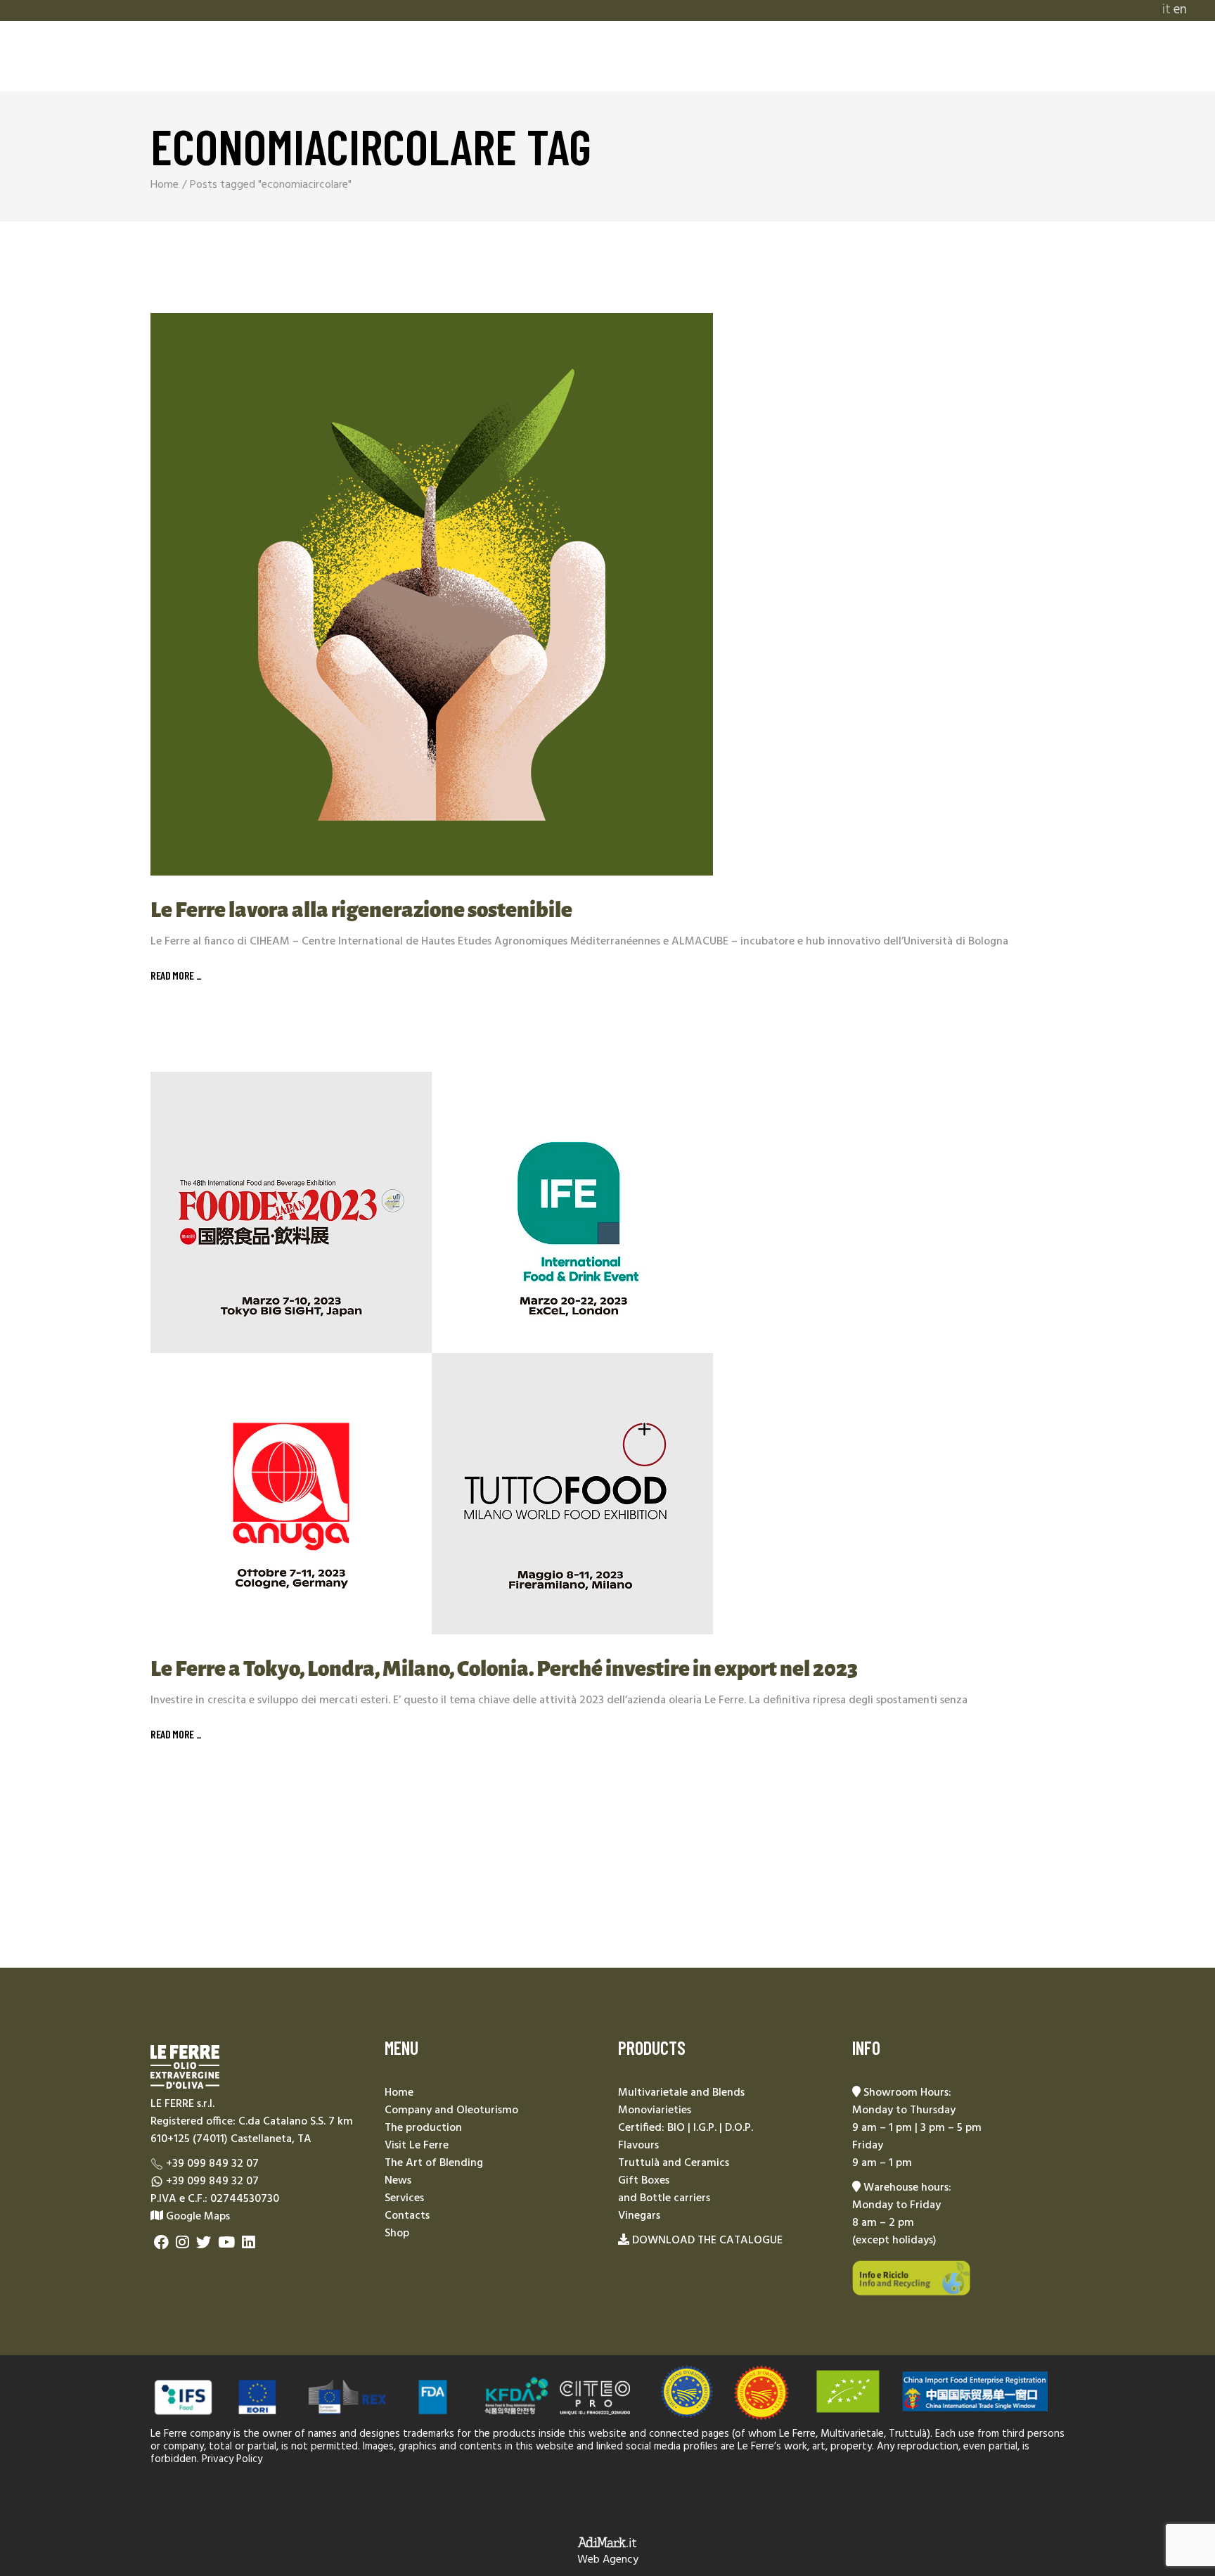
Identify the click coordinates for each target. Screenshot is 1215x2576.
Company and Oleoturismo (451, 2110)
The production (423, 2128)
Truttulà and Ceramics (674, 2163)
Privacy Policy (232, 2459)
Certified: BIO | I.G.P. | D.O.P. (686, 2128)
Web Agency (608, 2560)
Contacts (407, 2216)
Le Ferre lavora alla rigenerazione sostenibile (361, 910)
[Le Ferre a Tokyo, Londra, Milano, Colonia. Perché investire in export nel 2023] (432, 1353)
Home (399, 2093)
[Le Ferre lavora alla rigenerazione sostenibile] (432, 594)
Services (404, 2198)
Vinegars (639, 2216)
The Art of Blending (434, 2163)
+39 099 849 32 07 (212, 2164)
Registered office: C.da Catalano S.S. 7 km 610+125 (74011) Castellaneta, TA (252, 2130)
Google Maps (197, 2217)
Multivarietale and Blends (681, 2093)
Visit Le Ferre (417, 2146)
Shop (397, 2234)
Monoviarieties (655, 2110)
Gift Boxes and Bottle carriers (664, 2190)
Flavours (638, 2146)
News (398, 2181)
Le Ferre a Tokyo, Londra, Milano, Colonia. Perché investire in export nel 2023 (504, 1669)
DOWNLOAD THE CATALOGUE (707, 2241)
